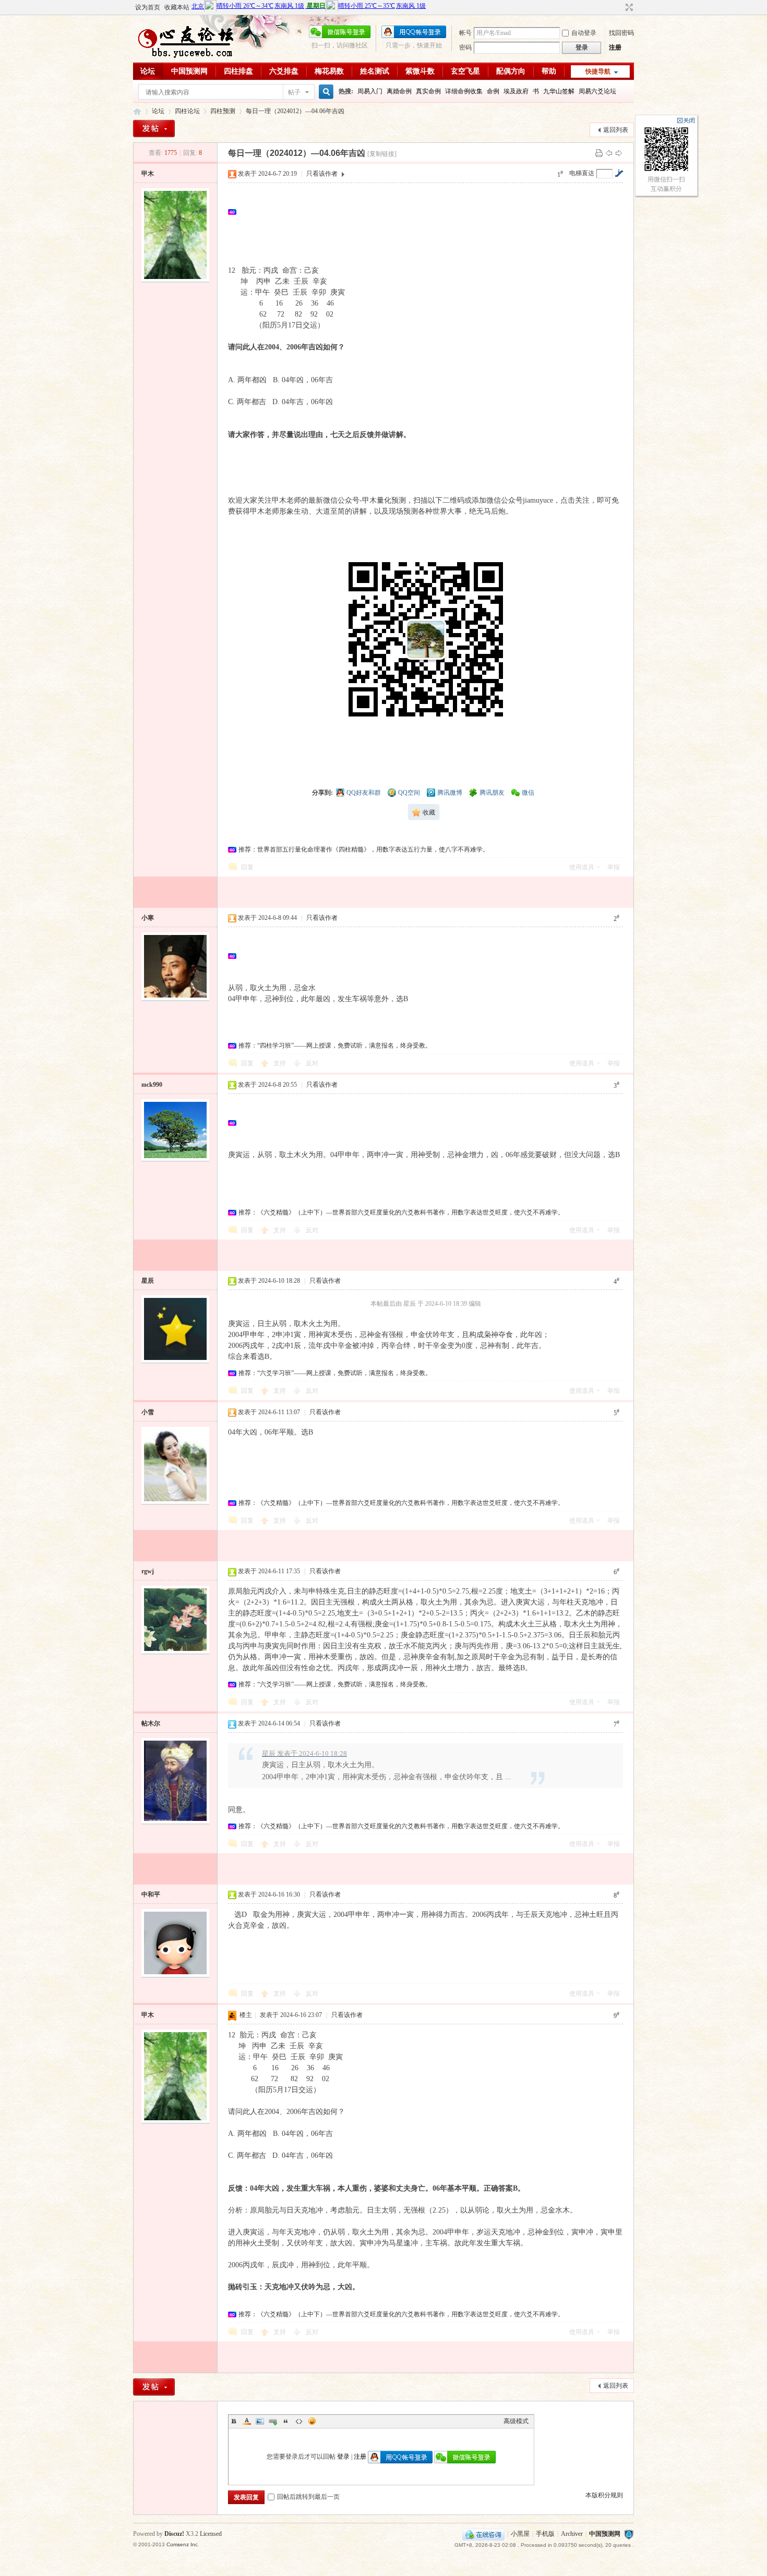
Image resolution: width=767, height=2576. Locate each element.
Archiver (572, 2534)
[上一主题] (609, 153)
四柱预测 (223, 111)
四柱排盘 (238, 71)
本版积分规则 (604, 2495)
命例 (493, 91)
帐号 (465, 33)
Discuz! (174, 2534)
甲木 (148, 174)
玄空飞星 (465, 71)
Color (247, 2421)
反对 (312, 1063)
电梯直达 (582, 173)
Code (299, 2421)
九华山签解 (559, 91)
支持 (280, 1063)
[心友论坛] (190, 56)
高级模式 (516, 2421)
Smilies (312, 2421)
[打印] (599, 153)
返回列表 (616, 130)
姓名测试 (375, 71)
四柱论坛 (187, 111)
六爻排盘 (284, 71)
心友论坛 (137, 111)
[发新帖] (154, 129)
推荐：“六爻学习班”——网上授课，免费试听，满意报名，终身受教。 (335, 1373)
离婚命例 (399, 91)
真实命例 (428, 91)
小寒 (148, 918)
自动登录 (584, 33)
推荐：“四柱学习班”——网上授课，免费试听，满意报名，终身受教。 (335, 1046)
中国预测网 (189, 71)
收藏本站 (177, 7)
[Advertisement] (428, 212)
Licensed (211, 2534)
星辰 (148, 1281)
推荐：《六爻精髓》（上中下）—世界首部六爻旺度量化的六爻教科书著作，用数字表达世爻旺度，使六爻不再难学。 (401, 1212)
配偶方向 (511, 71)
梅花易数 (329, 71)
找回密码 (621, 33)
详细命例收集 (464, 91)
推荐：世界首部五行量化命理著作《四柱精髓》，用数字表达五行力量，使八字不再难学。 (364, 849)
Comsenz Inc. (183, 2544)
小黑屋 (520, 2534)
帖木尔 (151, 1723)
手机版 (545, 2534)
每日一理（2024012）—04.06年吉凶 (295, 111)
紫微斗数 (420, 71)
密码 (465, 47)
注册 (615, 47)
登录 (343, 2457)
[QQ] (483, 2534)
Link (273, 2421)
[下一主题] (619, 153)
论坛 (148, 71)
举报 (614, 867)
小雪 (148, 1412)
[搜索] (325, 92)
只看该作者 (322, 174)
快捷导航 (598, 71)
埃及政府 (516, 91)
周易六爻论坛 (597, 91)
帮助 (549, 71)
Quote (286, 2421)
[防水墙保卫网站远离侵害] (629, 2534)
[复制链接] (382, 154)
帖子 (294, 92)
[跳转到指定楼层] (619, 173)
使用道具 (582, 867)
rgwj (148, 1571)
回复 (247, 867)
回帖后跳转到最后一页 (308, 2497)
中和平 (151, 1894)
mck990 (152, 1085)
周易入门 (370, 91)
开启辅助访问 (619, 7)
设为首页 (148, 7)
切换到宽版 (628, 7)
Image (260, 2421)
